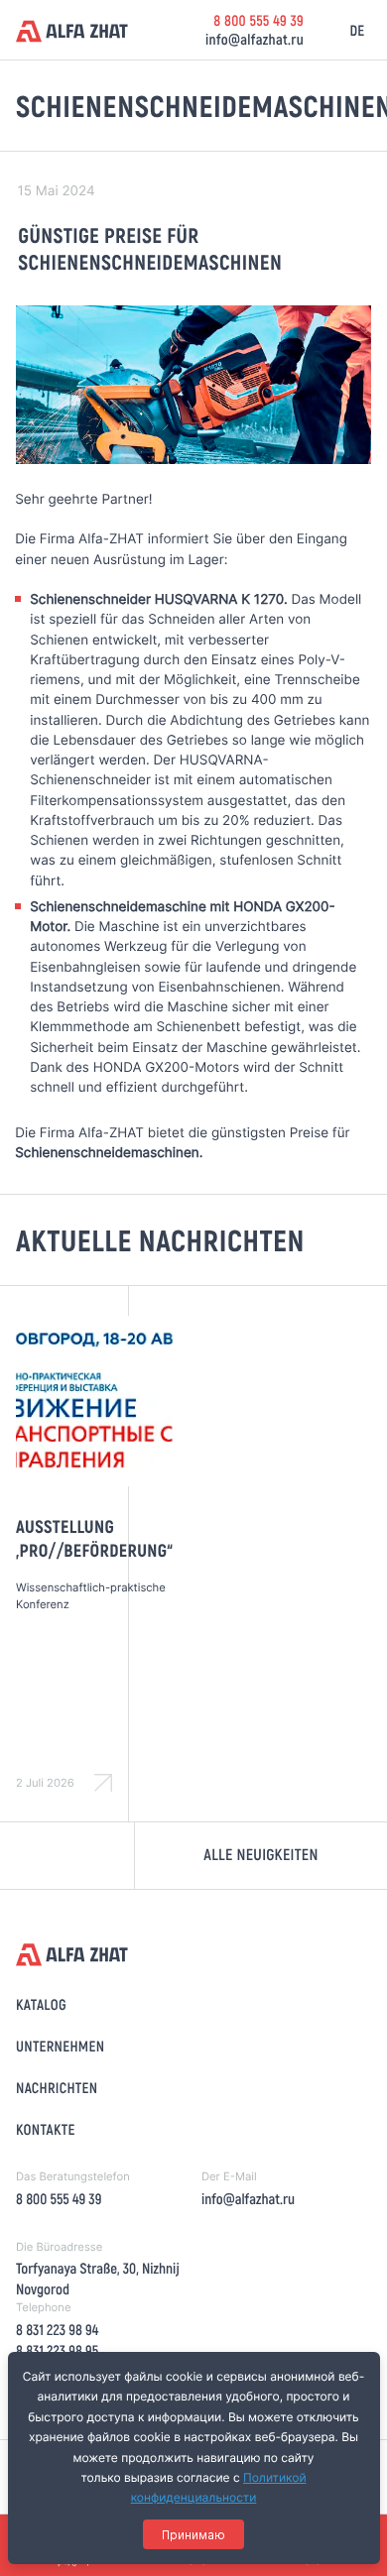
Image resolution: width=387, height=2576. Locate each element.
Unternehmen (60, 2046)
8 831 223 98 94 (57, 2329)
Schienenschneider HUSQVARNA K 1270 (157, 600)
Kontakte (46, 2129)
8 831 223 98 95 (57, 2350)
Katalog (41, 2004)
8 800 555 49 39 (258, 20)
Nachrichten (57, 2087)
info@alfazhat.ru (255, 39)
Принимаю (193, 2535)
